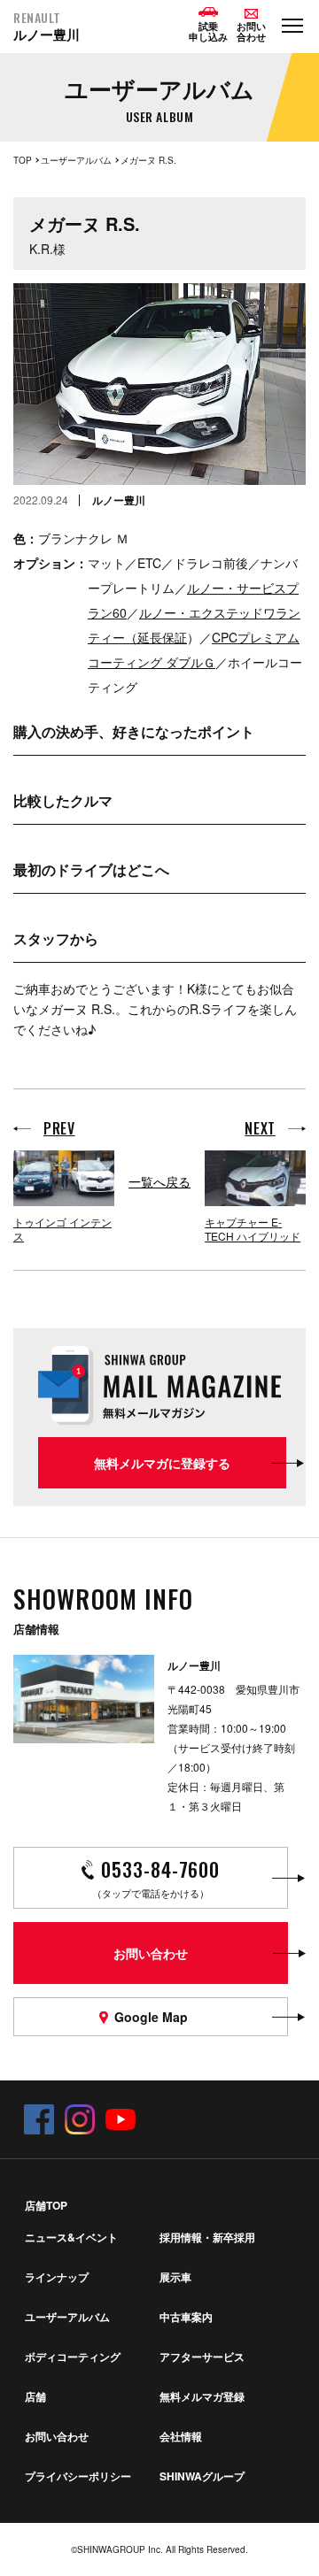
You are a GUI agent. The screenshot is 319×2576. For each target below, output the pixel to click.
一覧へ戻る (159, 1181)
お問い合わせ (57, 2436)
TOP (23, 160)
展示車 (175, 2277)
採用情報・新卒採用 (207, 2237)
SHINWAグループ (202, 2476)
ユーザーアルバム (76, 160)
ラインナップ (57, 2277)
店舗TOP (46, 2205)
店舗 (35, 2396)
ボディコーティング (73, 2357)
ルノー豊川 (47, 27)
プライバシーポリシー (78, 2476)
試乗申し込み (208, 31)
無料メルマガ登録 (202, 2396)
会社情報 (181, 2436)
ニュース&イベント (71, 2237)
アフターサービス (202, 2357)
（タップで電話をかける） (156, 1877)
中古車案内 (186, 2317)
